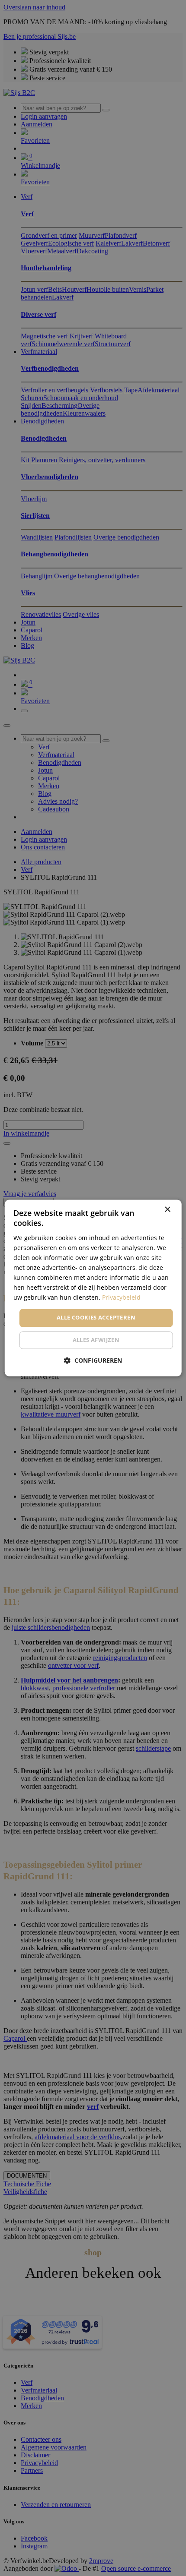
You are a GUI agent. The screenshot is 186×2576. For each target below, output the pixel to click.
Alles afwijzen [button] (96, 1340)
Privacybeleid (121, 1298)
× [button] (167, 1210)
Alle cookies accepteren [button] (96, 1318)
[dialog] (93, 1288)
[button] (93, 1361)
